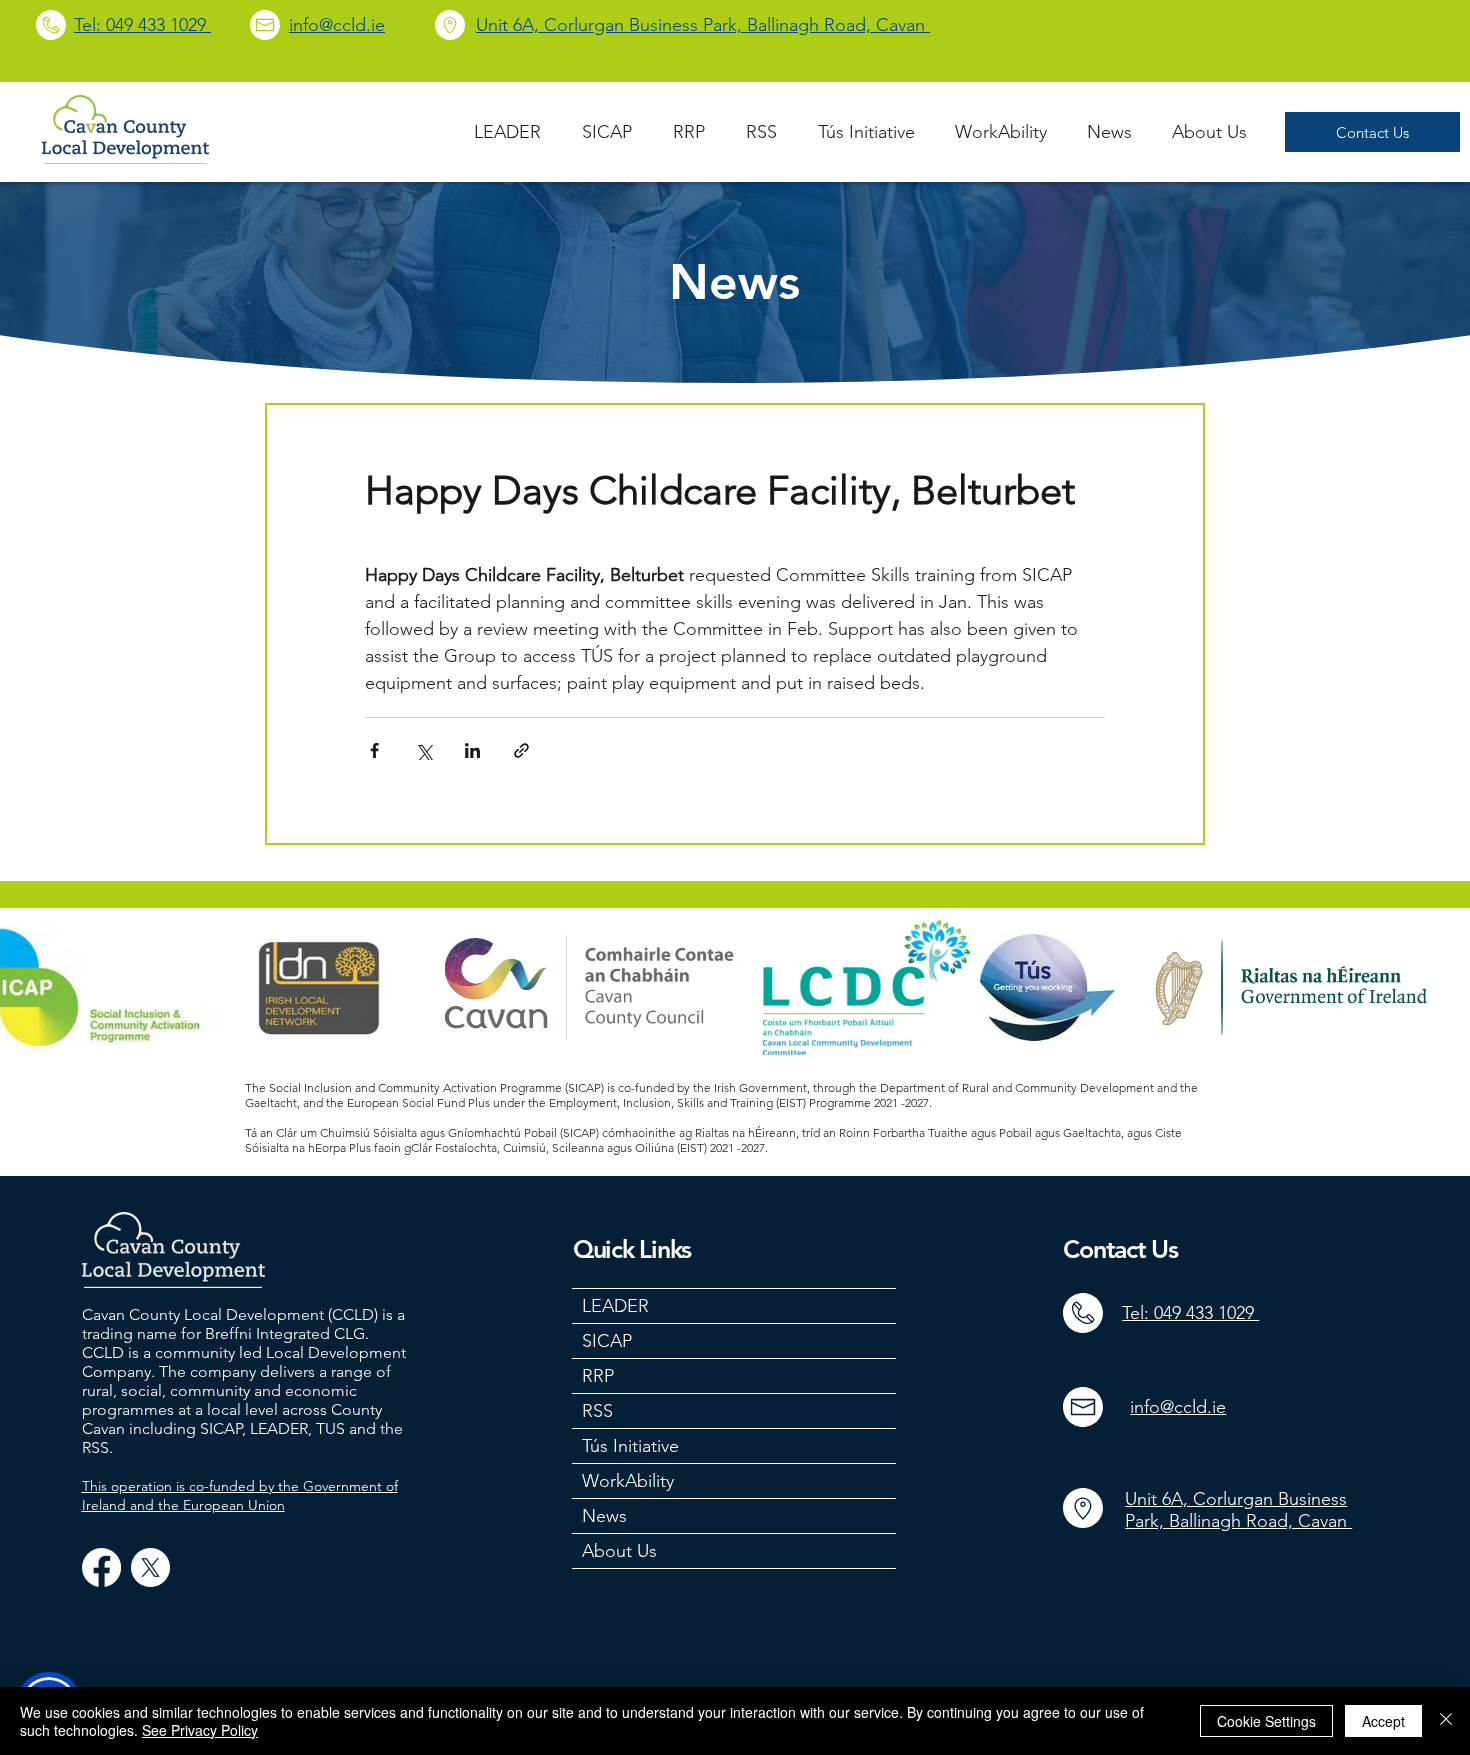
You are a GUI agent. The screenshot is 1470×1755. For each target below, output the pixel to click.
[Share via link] (521, 750)
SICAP (607, 1341)
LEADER (615, 1306)
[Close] (1446, 1721)
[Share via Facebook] (374, 750)
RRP (598, 1376)
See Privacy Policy (200, 1730)
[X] (150, 1567)
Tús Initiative (630, 1446)
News (604, 1516)
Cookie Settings (1266, 1721)
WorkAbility (628, 1481)
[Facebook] (101, 1567)
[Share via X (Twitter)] (423, 750)
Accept (1383, 1721)
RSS (597, 1411)
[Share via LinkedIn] (472, 750)
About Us (619, 1551)
